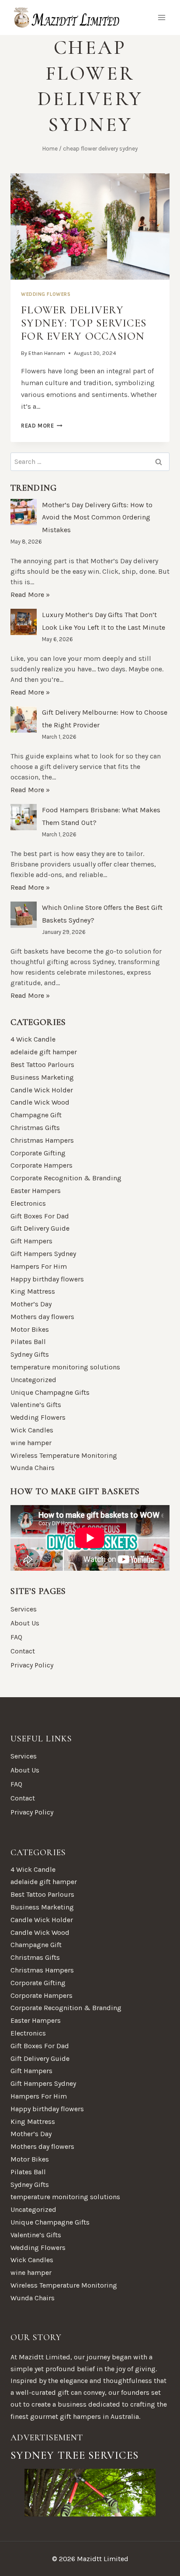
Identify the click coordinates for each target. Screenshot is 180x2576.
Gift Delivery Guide (40, 1228)
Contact (23, 1651)
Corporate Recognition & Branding (66, 1178)
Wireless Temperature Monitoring (64, 1455)
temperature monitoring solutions (65, 1367)
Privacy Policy (32, 1665)
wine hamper (31, 1443)
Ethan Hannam (47, 353)
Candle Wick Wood (40, 1102)
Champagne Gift (36, 1115)
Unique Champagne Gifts (50, 1392)
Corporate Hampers (42, 1165)
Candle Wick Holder (42, 1090)
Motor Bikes (30, 1329)
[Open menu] (161, 17)
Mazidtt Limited (45, 2357)
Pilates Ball (28, 1342)
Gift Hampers (31, 1241)
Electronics (28, 1203)
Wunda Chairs (33, 1468)
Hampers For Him (39, 1266)
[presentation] (90, 226)
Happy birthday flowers (47, 1279)
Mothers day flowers (42, 1317)
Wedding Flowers (46, 294)
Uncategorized (33, 1380)
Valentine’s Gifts (36, 1405)
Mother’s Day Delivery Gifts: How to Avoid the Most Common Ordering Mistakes (97, 518)
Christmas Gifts (35, 1128)
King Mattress (33, 1291)
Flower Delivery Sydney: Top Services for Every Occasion (84, 323)
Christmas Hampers (42, 1140)
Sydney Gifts (30, 1354)
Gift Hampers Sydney (43, 1254)
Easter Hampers (36, 1191)
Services (24, 1609)
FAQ (16, 1637)
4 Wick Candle (33, 1039)
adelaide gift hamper (44, 1052)
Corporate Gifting (38, 1153)
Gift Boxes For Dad (40, 1216)
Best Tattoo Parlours (42, 1065)
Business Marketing (42, 1077)
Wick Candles (32, 1430)
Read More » (30, 595)
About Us (25, 1623)
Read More (42, 426)
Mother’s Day (31, 1304)
